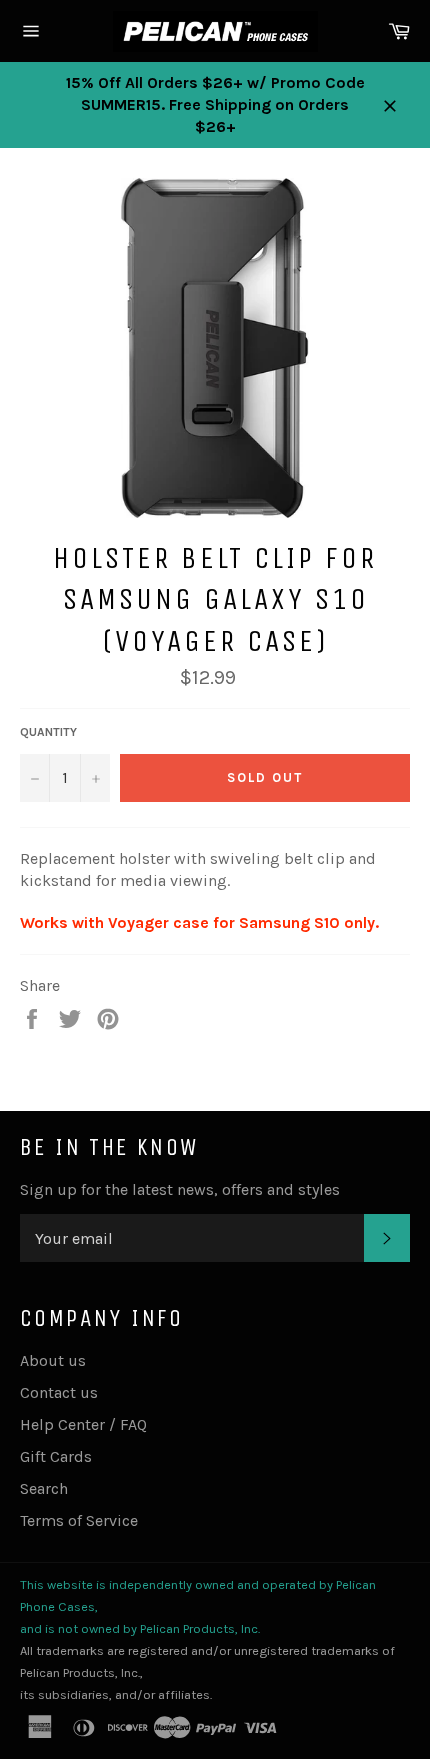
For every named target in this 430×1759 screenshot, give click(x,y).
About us (53, 1360)
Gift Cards (56, 1456)
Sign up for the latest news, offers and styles (180, 1189)
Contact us (59, 1392)
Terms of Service (79, 1520)
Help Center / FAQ (83, 1424)
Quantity (48, 732)
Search (44, 1488)
